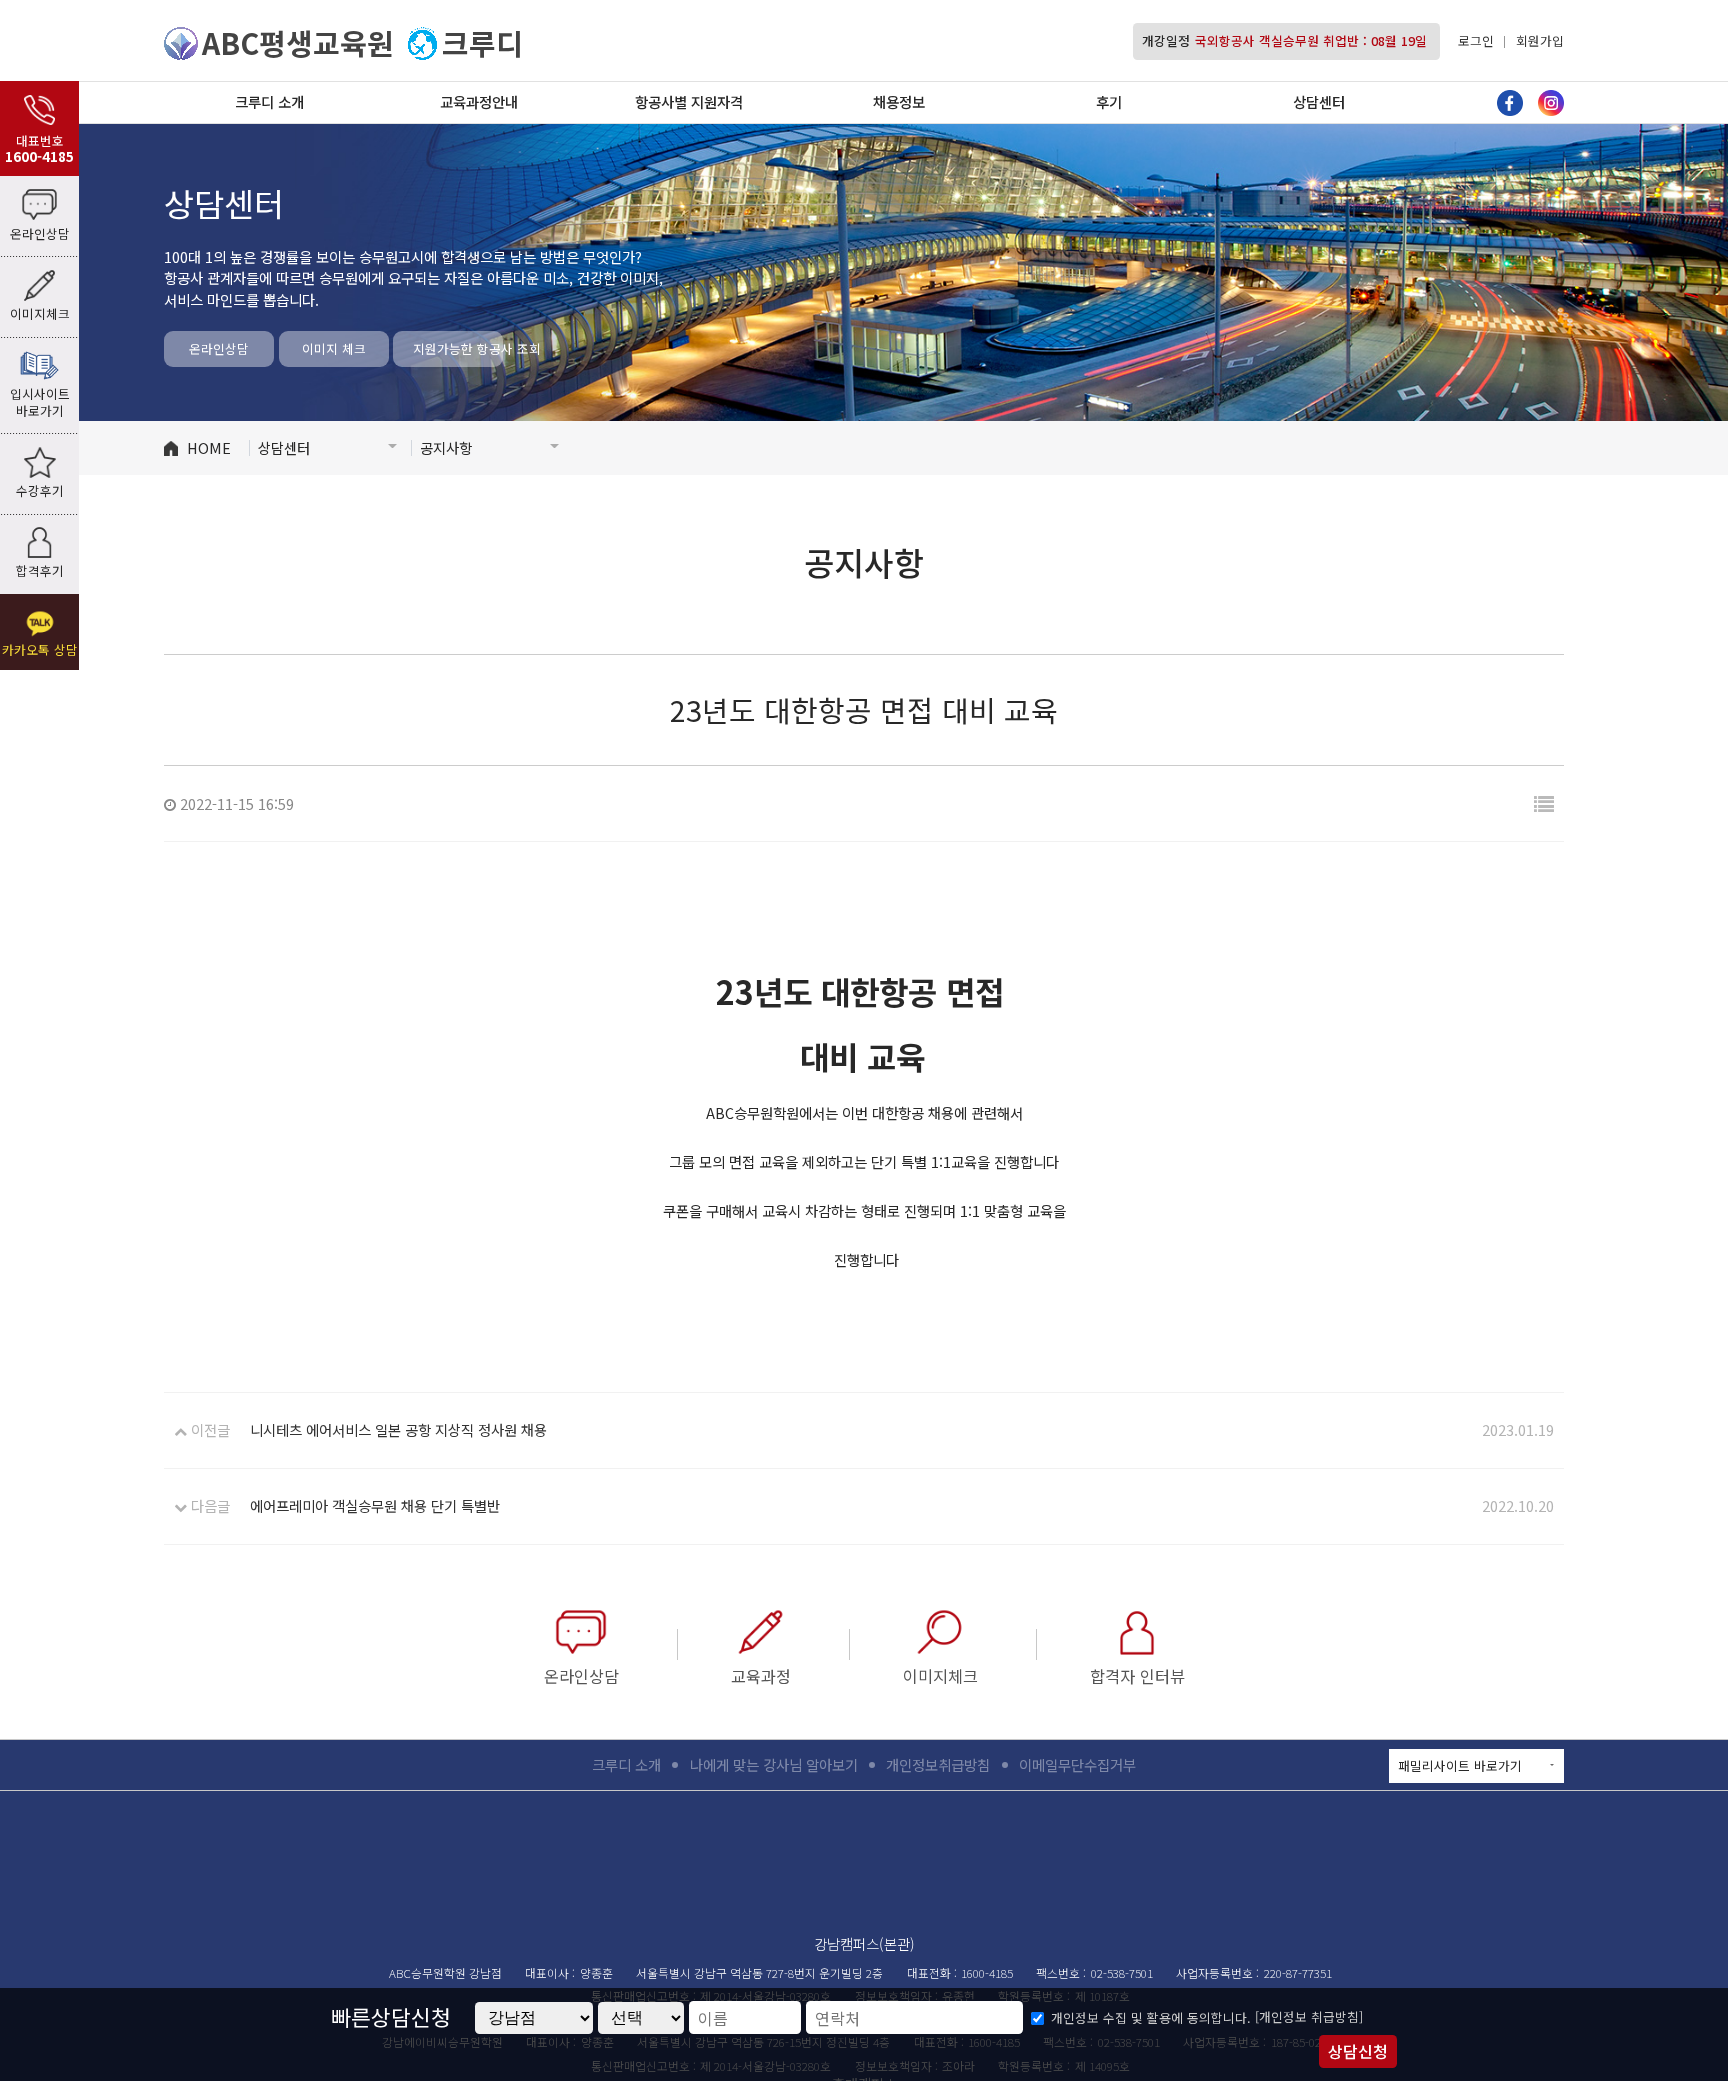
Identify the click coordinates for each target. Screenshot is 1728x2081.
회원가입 (1540, 40)
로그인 (1476, 40)
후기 (1109, 101)
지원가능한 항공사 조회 (458, 348)
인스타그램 (1551, 103)
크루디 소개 (269, 101)
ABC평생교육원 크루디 (864, 1868)
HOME (209, 447)
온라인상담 (219, 348)
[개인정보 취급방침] (1309, 2016)
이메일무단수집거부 (1077, 1764)
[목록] (1544, 803)
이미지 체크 (334, 348)
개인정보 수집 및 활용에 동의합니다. (1151, 2018)
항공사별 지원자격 (689, 101)
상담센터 (1319, 101)
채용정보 (899, 101)
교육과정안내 (479, 101)
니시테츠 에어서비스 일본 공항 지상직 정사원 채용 (398, 1429)
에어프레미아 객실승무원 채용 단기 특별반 (375, 1505)
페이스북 (1510, 103)
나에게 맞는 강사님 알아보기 (774, 1764)
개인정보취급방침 (938, 1764)
